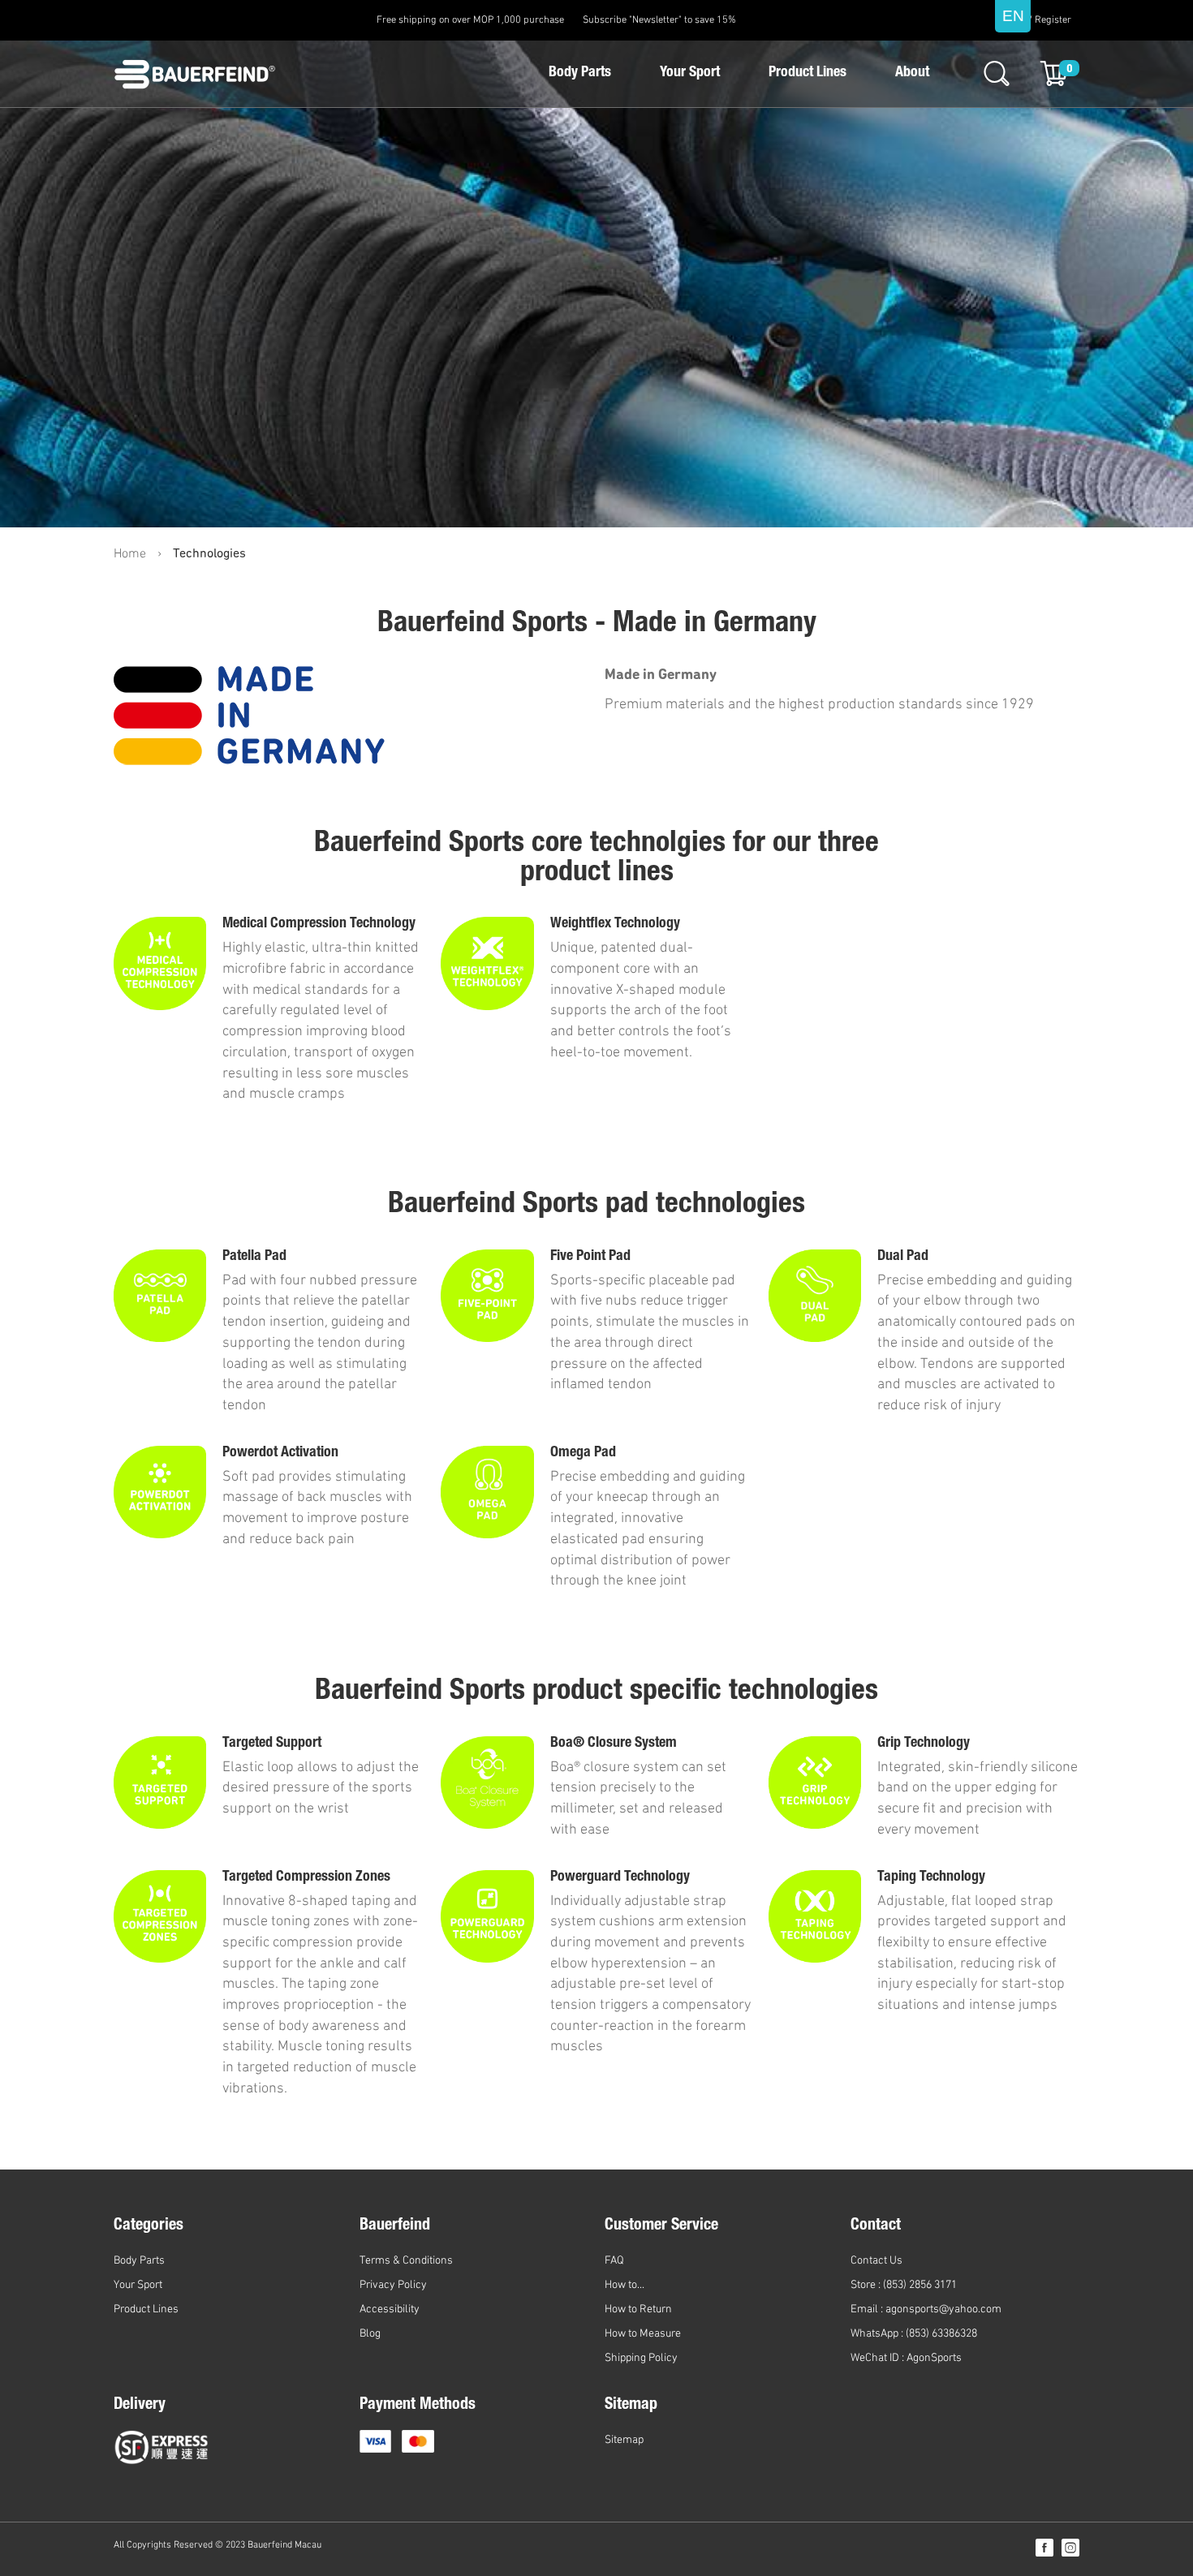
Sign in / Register (1034, 20)
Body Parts (580, 73)
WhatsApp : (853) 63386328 (914, 2334)
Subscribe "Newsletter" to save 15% (659, 20)
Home (130, 554)
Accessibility (390, 2309)
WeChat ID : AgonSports (906, 2358)
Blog (370, 2334)
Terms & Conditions (406, 2261)
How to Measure (643, 2334)
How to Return (638, 2309)
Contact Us (876, 2261)
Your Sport (690, 73)
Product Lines (808, 73)
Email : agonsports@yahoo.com (926, 2309)
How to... (624, 2285)
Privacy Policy (393, 2285)
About (912, 73)
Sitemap (624, 2440)
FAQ (614, 2261)
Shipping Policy (641, 2358)
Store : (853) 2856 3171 (904, 2285)
